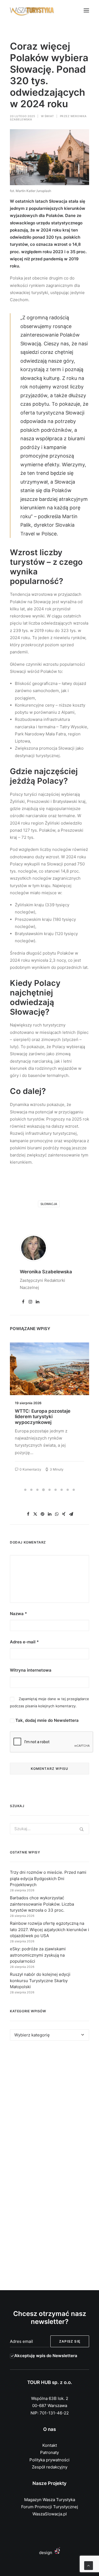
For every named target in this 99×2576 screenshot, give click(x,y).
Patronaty (50, 2452)
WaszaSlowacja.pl (50, 2514)
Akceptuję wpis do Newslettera (46, 2356)
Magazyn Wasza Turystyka (50, 2500)
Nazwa (18, 1614)
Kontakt (50, 2445)
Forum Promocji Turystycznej (50, 2507)
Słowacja (49, 1204)
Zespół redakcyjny (50, 2467)
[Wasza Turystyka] (32, 10)
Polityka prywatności (50, 2460)
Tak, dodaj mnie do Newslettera (46, 1720)
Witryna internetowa (31, 1670)
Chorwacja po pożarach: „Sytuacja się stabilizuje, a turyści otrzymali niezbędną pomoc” (46, 1419)
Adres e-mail (24, 1642)
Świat (49, 116)
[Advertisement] (50, 2106)
